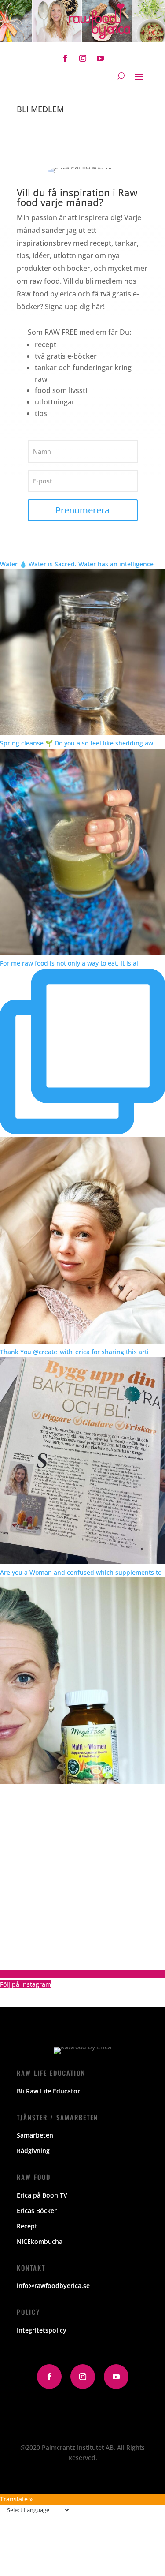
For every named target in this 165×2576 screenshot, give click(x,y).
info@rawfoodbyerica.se (53, 2286)
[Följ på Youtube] (100, 58)
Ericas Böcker (37, 2211)
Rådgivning (33, 2151)
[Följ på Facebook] (65, 58)
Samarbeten (35, 2135)
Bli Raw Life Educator (48, 2091)
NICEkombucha (40, 2241)
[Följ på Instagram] (83, 58)
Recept (27, 2226)
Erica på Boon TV (42, 2195)
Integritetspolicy (42, 2330)
